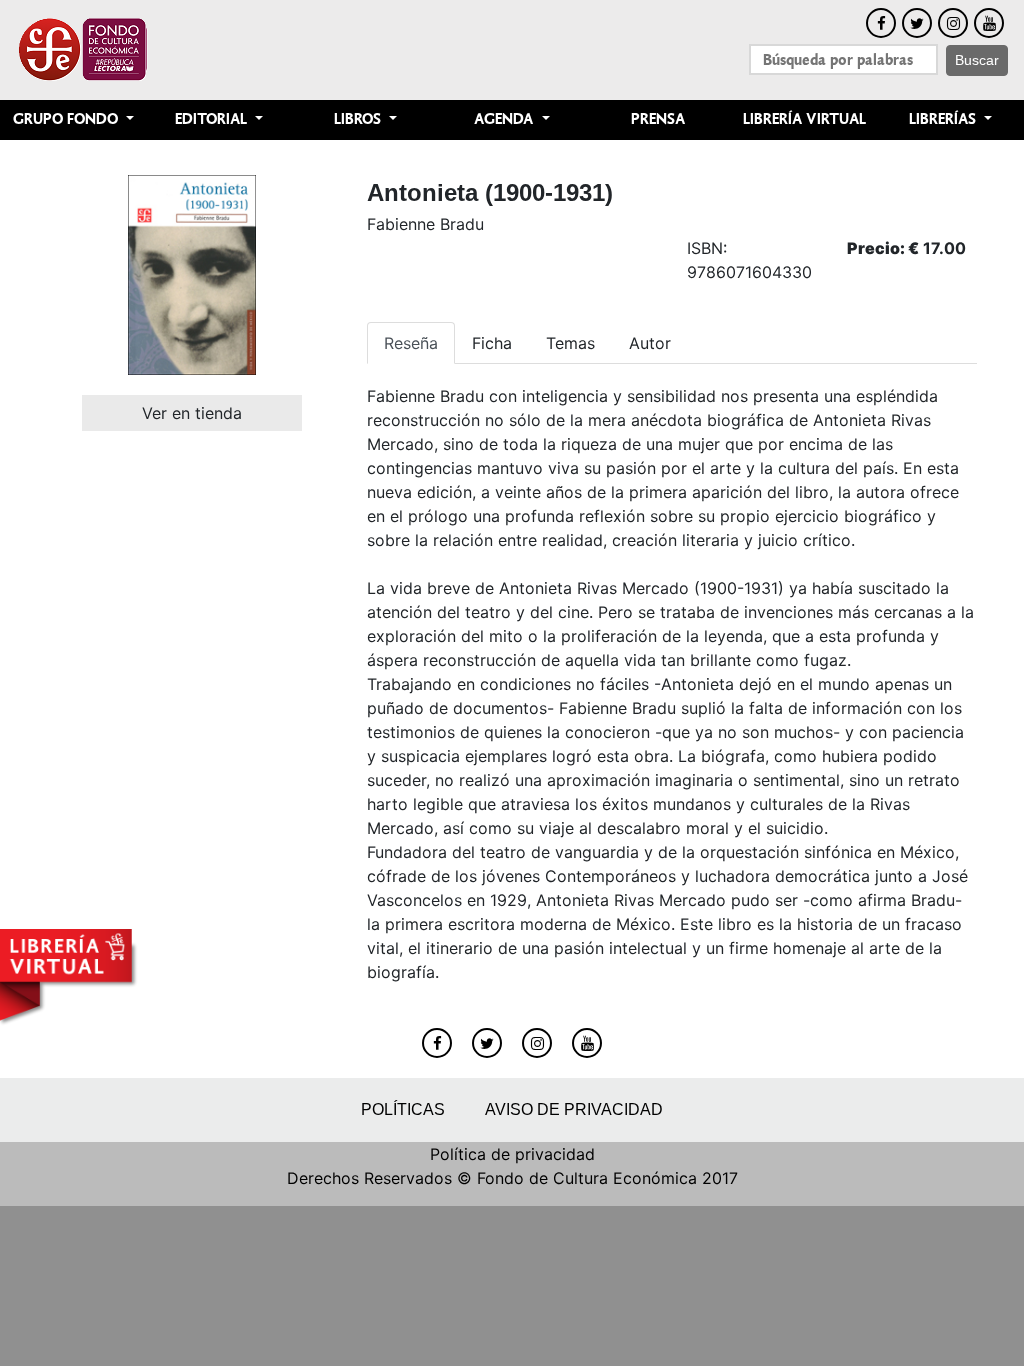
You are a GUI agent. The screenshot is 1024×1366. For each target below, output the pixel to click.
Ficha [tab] (492, 343)
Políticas (403, 1109)
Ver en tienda (192, 413)
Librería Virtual (804, 119)
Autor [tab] (650, 343)
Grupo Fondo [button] (67, 119)
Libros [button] (359, 119)
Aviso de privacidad (574, 1109)
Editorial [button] (213, 119)
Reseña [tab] (411, 343)
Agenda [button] (505, 119)
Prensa (658, 119)
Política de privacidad (512, 1154)
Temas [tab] (570, 343)
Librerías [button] (944, 119)
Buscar (977, 60)
